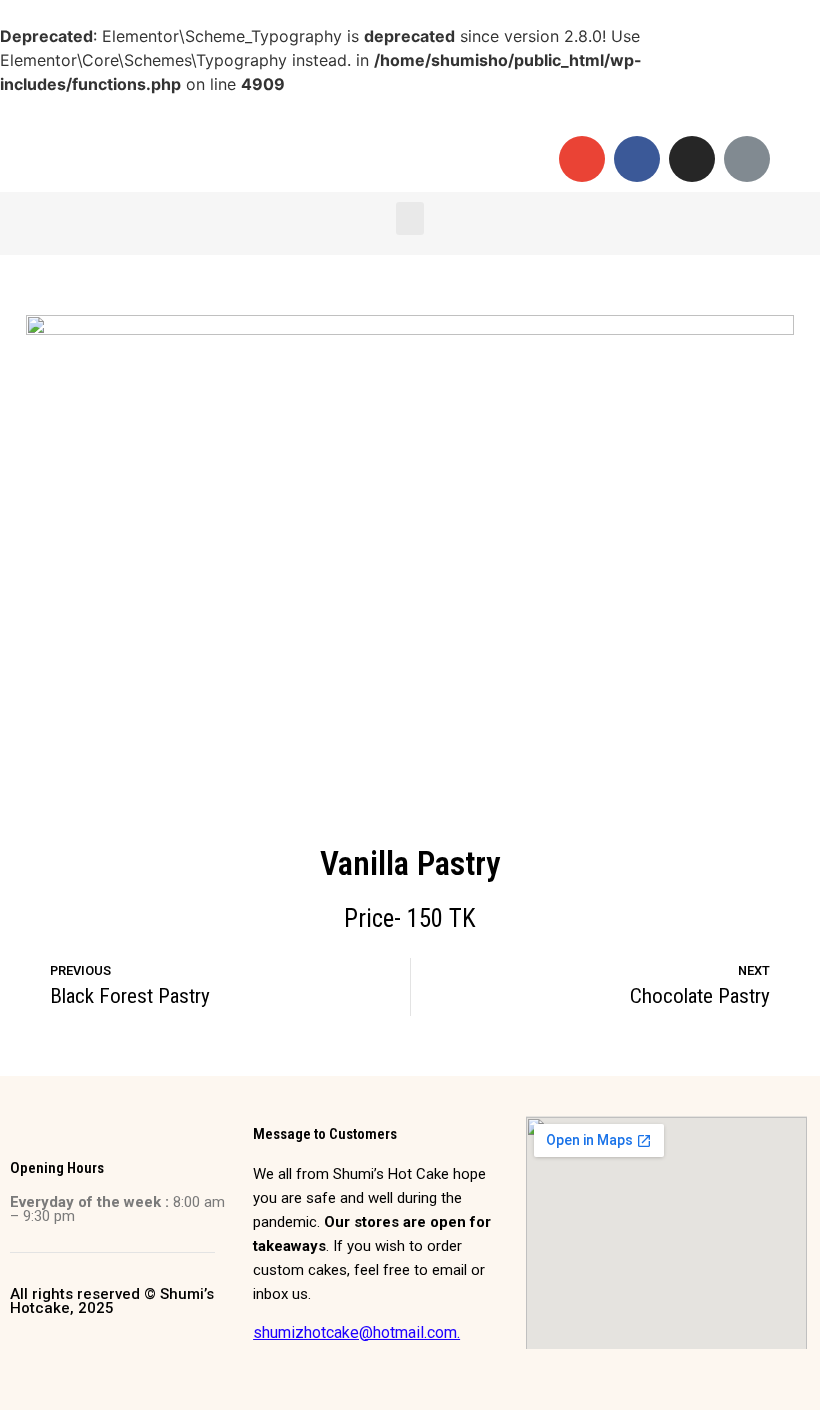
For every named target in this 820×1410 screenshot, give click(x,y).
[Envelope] (582, 159)
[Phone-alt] (747, 159)
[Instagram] (692, 159)
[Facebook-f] (637, 159)
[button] (410, 218)
